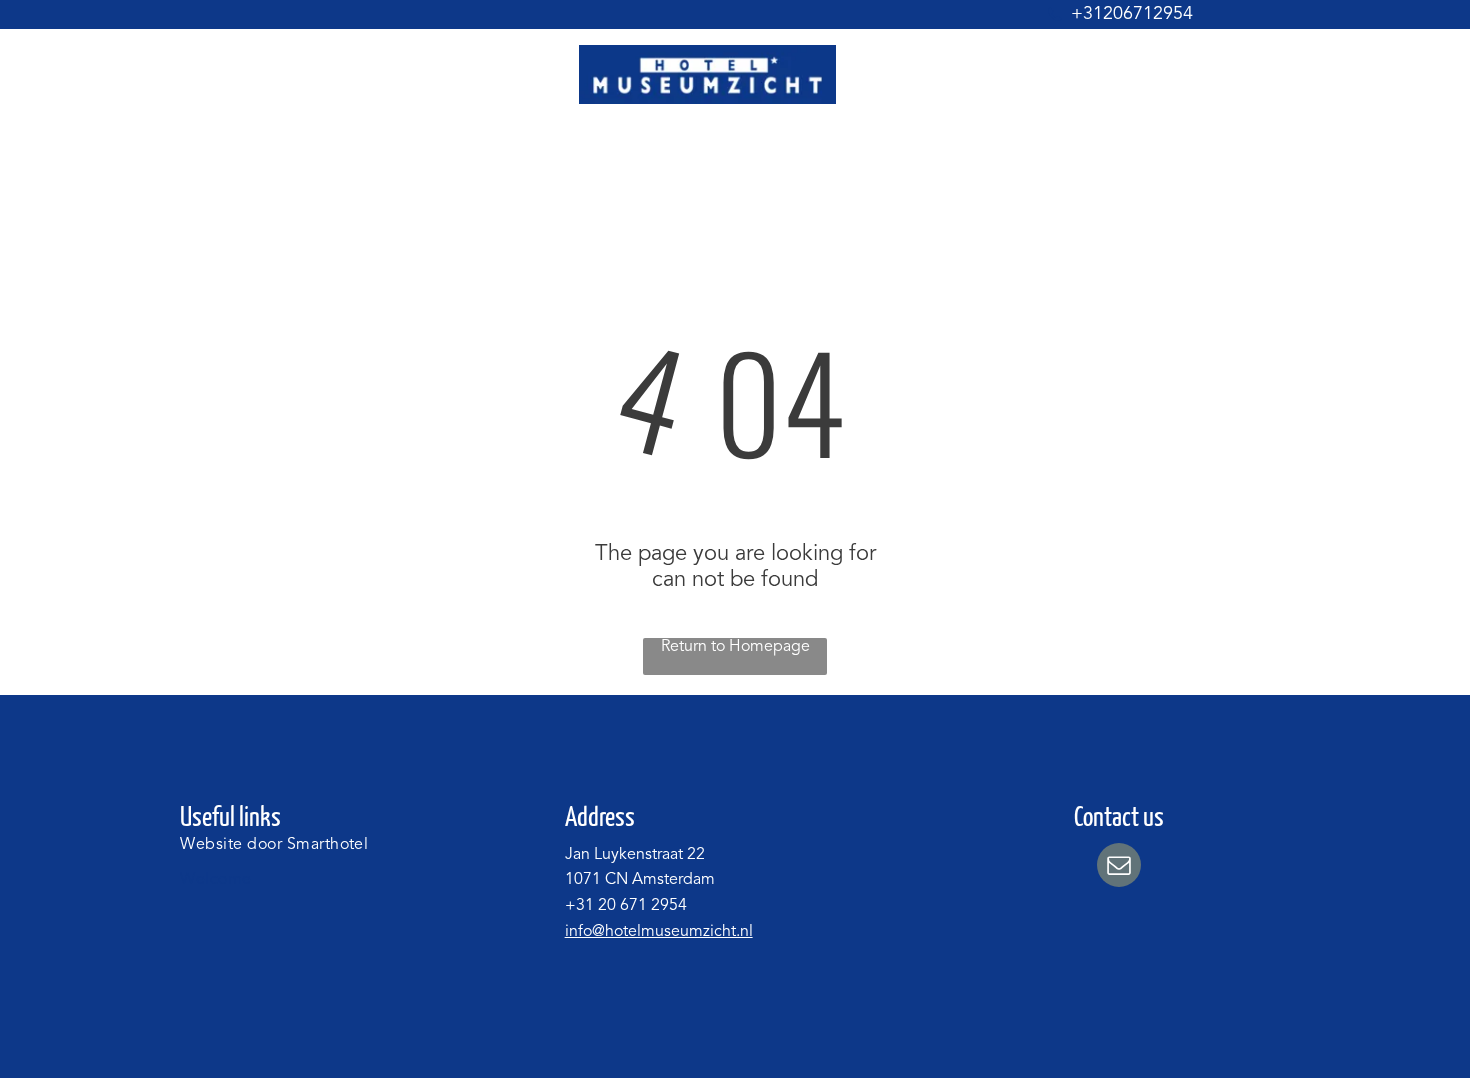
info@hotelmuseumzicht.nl (659, 932)
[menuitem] (472, 149)
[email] (1119, 867)
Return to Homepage (735, 647)
